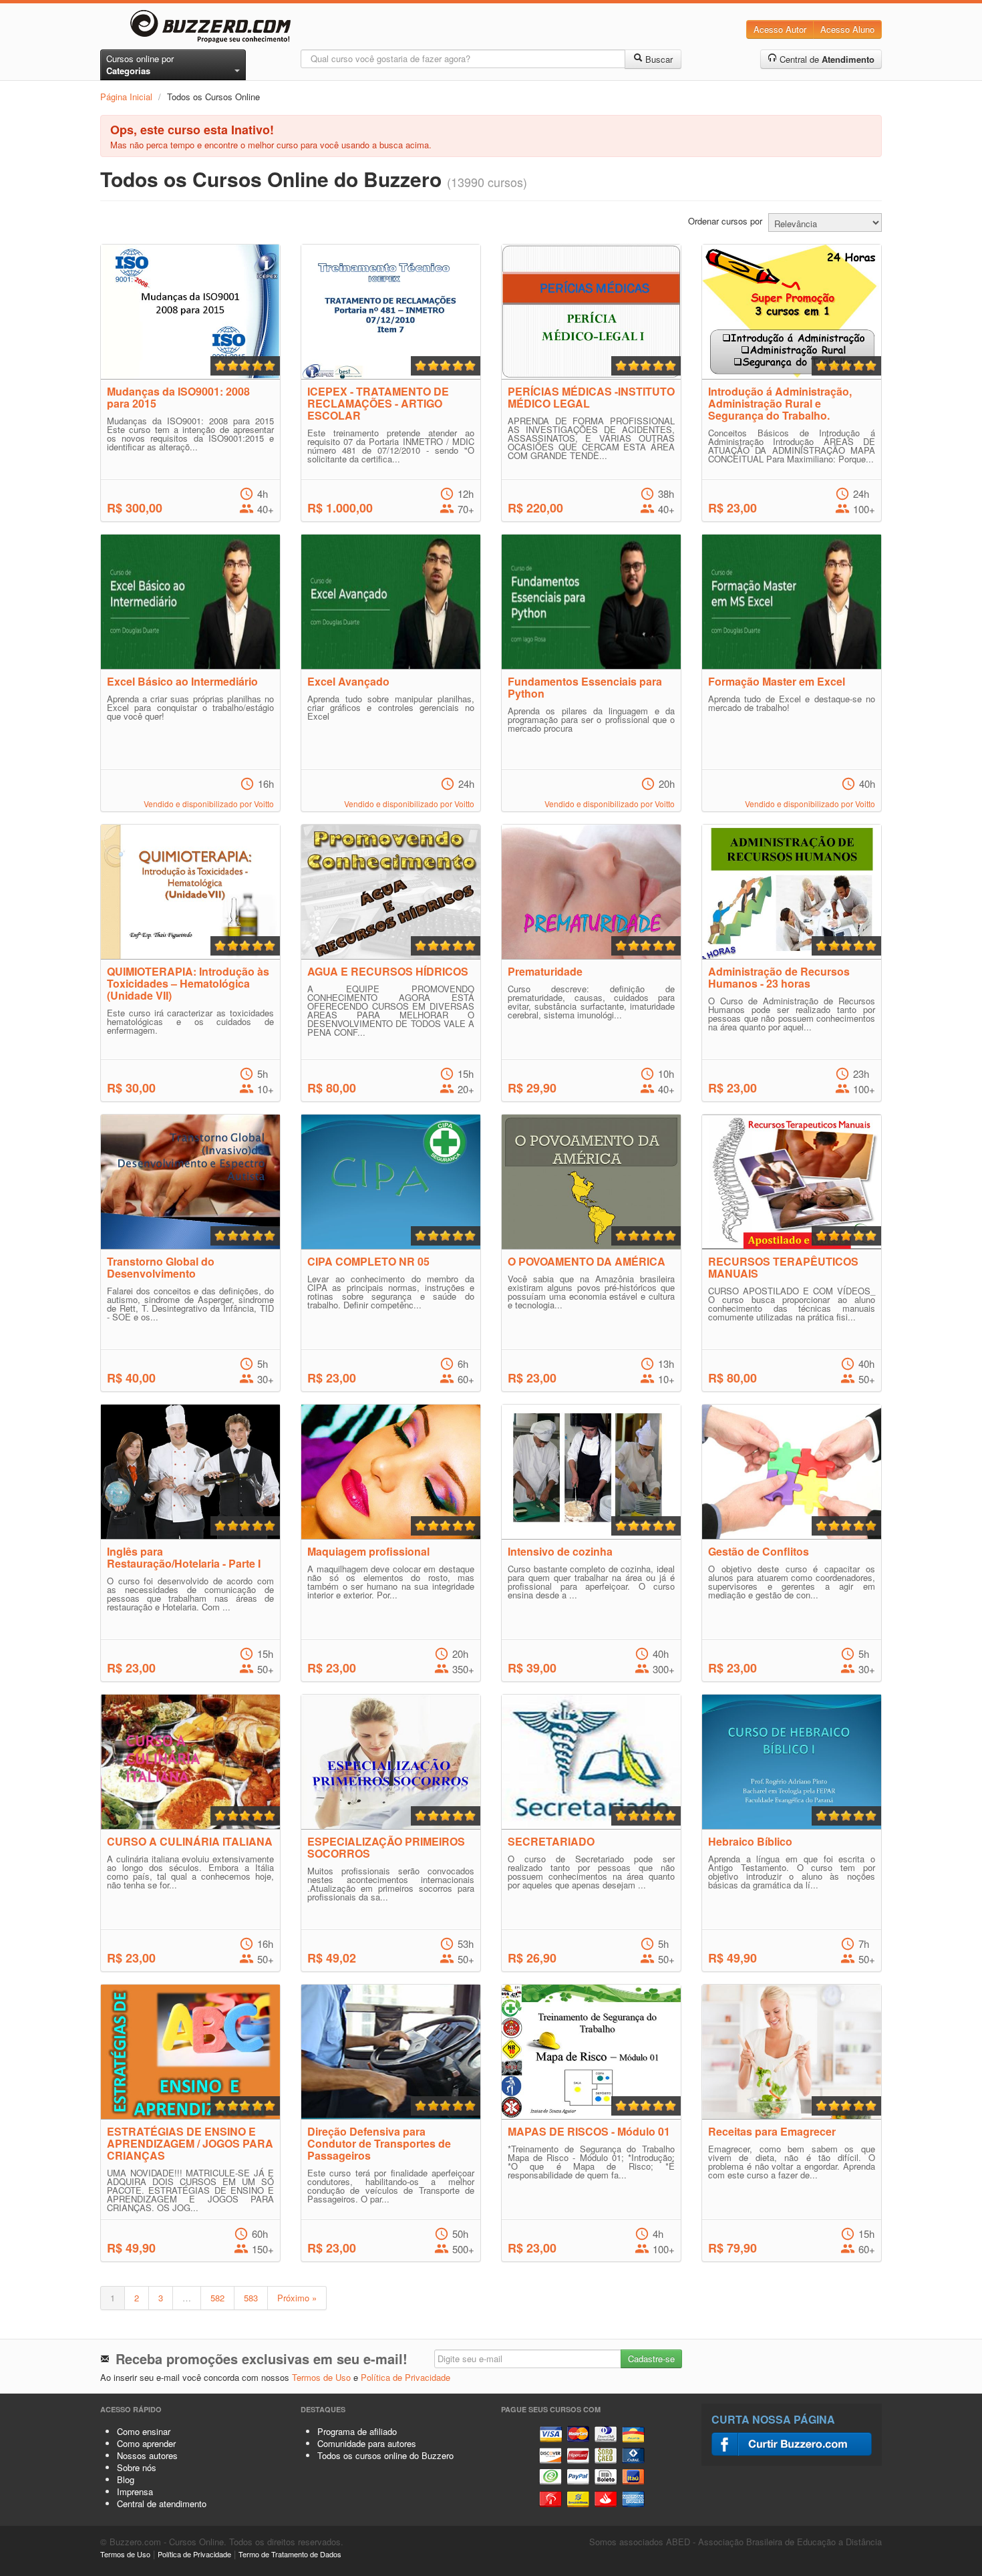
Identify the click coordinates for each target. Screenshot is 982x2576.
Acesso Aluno (847, 29)
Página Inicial (126, 97)
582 (217, 2298)
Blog (126, 2479)
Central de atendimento (162, 2503)
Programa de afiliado (357, 2431)
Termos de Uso (321, 2377)
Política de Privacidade (405, 2377)
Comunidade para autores (367, 2443)
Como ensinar (144, 2431)
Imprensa (135, 2491)
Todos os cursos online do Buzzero (385, 2455)
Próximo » (297, 2298)
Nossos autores (147, 2455)
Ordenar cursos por (725, 221)
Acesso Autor (780, 29)
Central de (826, 59)
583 (251, 2298)
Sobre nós (137, 2467)
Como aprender (146, 2443)
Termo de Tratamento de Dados (290, 2554)
